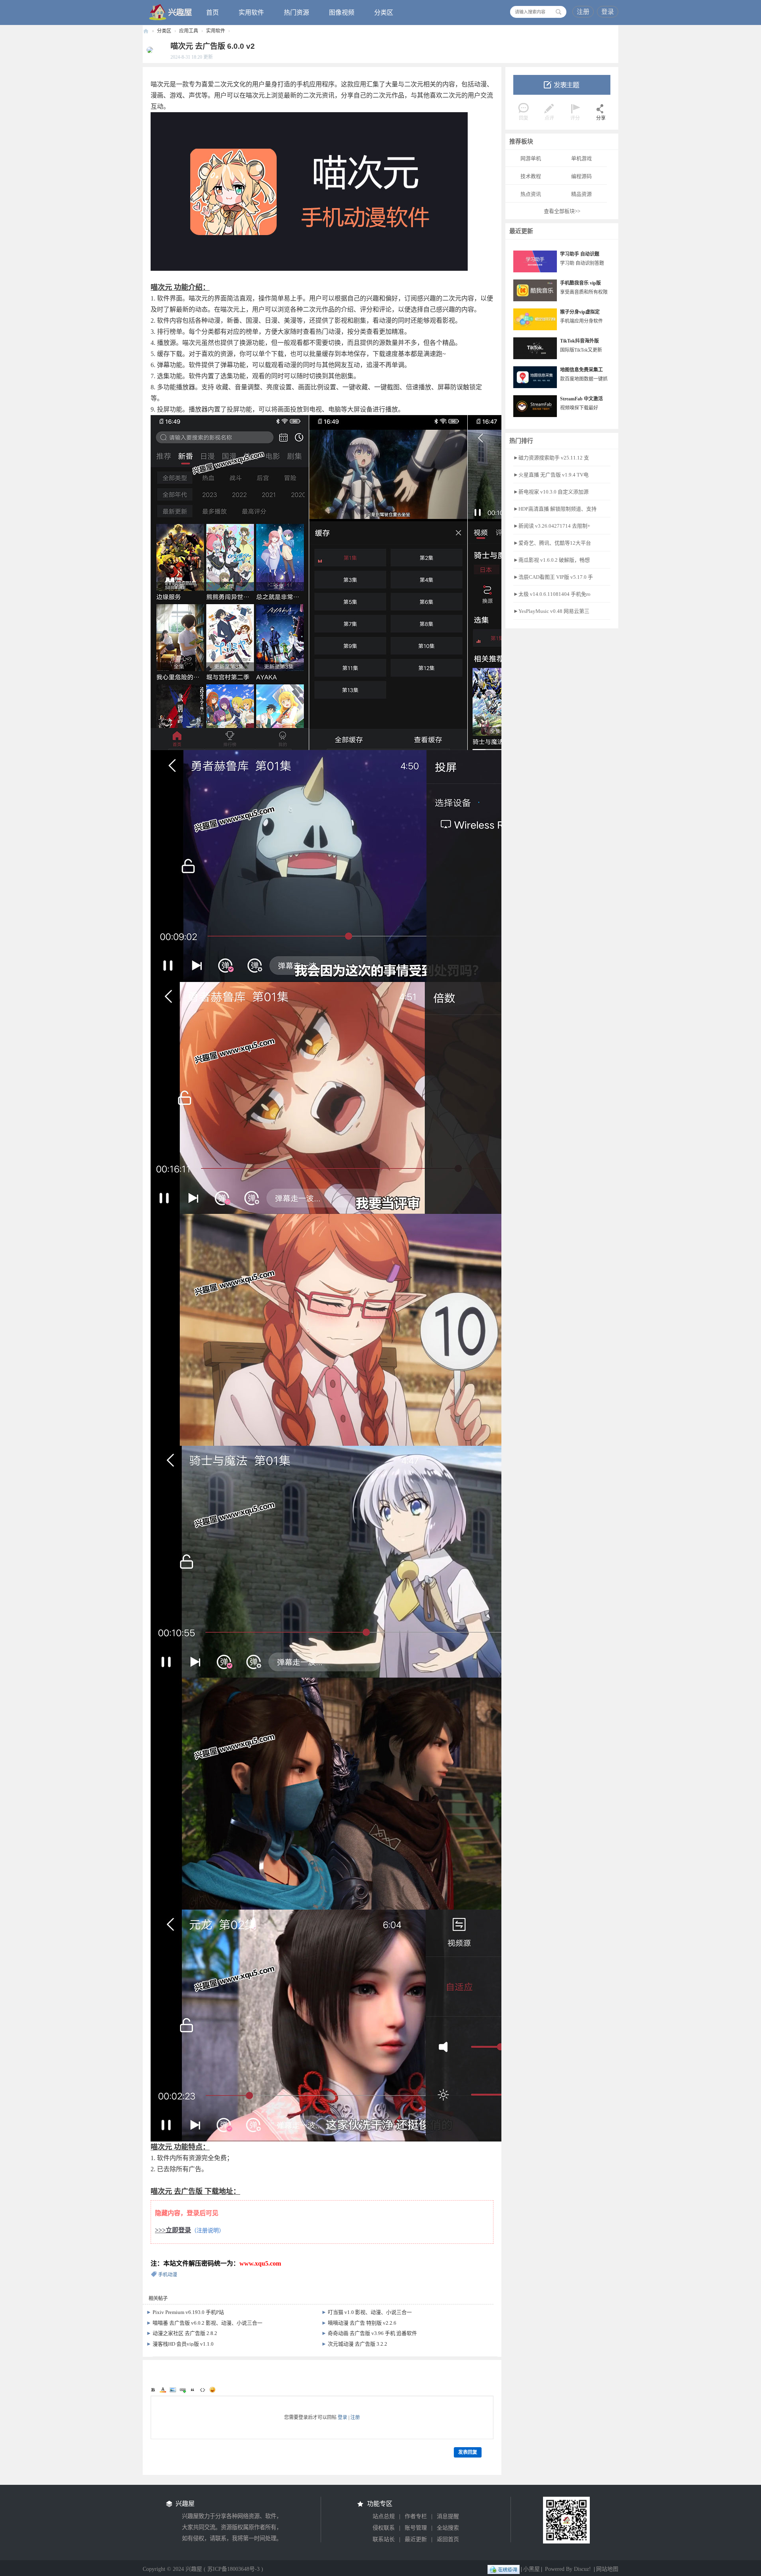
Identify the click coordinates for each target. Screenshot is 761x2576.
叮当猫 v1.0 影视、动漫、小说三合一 (370, 2312)
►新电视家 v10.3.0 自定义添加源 (551, 492)
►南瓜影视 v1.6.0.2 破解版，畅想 (552, 560)
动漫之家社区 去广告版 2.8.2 (185, 2333)
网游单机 (531, 158)
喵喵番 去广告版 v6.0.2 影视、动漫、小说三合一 (207, 2323)
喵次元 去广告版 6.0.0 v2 (213, 46)
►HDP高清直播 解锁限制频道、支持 (555, 509)
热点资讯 (531, 194)
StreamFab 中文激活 (581, 399)
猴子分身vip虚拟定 (580, 312)
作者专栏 (416, 2516)
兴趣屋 (146, 31)
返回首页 (448, 2539)
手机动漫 (168, 2275)
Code (203, 2390)
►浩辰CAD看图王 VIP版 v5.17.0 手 (553, 577)
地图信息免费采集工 (581, 370)
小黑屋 (532, 2569)
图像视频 (342, 12)
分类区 (384, 12)
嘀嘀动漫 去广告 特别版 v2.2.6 (362, 2323)
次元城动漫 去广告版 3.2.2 (358, 2344)
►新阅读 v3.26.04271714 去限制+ (552, 526)
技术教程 (531, 176)
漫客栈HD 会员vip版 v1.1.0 (183, 2344)
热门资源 (296, 12)
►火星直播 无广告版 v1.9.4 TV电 (551, 475)
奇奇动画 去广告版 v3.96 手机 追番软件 (372, 2333)
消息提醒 (448, 2516)
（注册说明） (208, 2231)
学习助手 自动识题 (580, 254)
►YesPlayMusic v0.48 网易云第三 (551, 611)
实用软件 (251, 12)
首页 (212, 12)
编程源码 (581, 176)
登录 (608, 12)
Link (183, 2390)
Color (163, 2390)
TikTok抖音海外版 (579, 341)
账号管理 (416, 2528)
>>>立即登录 (173, 2230)
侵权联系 (384, 2528)
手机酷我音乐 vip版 (580, 283)
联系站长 (384, 2539)
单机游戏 (581, 158)
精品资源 (581, 194)
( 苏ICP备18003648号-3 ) (233, 2569)
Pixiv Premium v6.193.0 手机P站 (188, 2312)
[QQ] (504, 2569)
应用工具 (189, 31)
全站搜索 (448, 2528)
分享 (601, 118)
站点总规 (384, 2516)
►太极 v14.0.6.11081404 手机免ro (552, 594)
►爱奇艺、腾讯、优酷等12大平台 (552, 543)
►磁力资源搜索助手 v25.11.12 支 (551, 458)
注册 (583, 12)
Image (173, 2390)
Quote (193, 2390)
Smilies (212, 2390)
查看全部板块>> (562, 211)
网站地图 (607, 2569)
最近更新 (416, 2539)
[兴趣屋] (171, 12)
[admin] (148, 50)
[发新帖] (562, 85)
